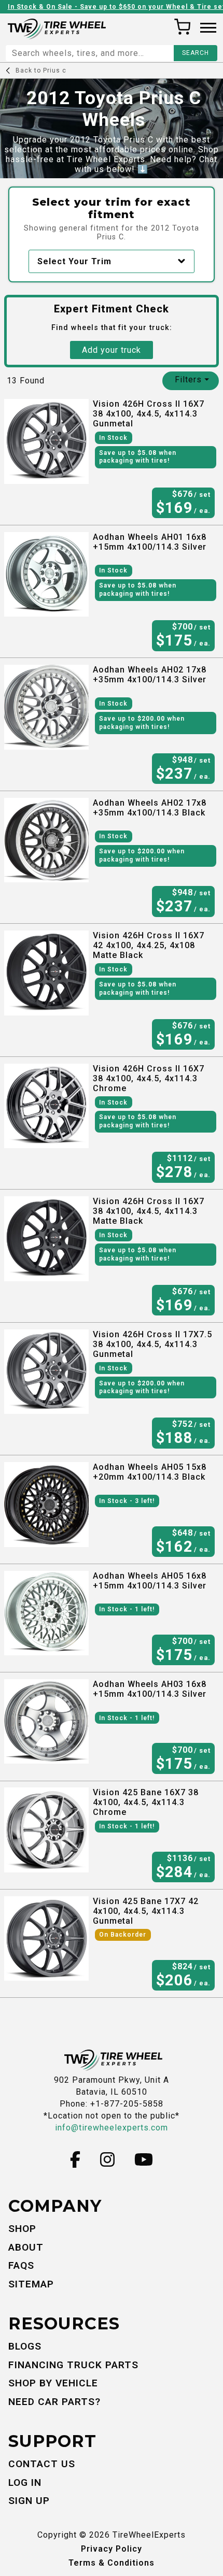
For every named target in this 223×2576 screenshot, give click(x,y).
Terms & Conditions (112, 2563)
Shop (22, 2229)
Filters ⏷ (192, 380)
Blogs (25, 2346)
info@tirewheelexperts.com (112, 2128)
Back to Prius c (41, 70)
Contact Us (42, 2464)
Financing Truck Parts (73, 2365)
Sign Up (29, 2501)
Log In (25, 2482)
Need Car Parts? (54, 2402)
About (26, 2247)
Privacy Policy (112, 2549)
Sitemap (31, 2284)
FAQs (21, 2265)
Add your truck (112, 350)
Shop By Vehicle (53, 2383)
